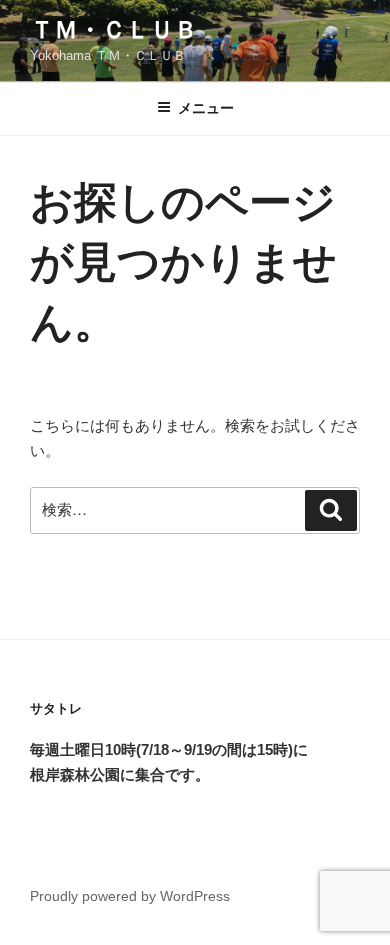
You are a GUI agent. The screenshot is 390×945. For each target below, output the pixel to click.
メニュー (206, 108)
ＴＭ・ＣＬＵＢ (114, 29)
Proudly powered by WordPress (130, 896)
